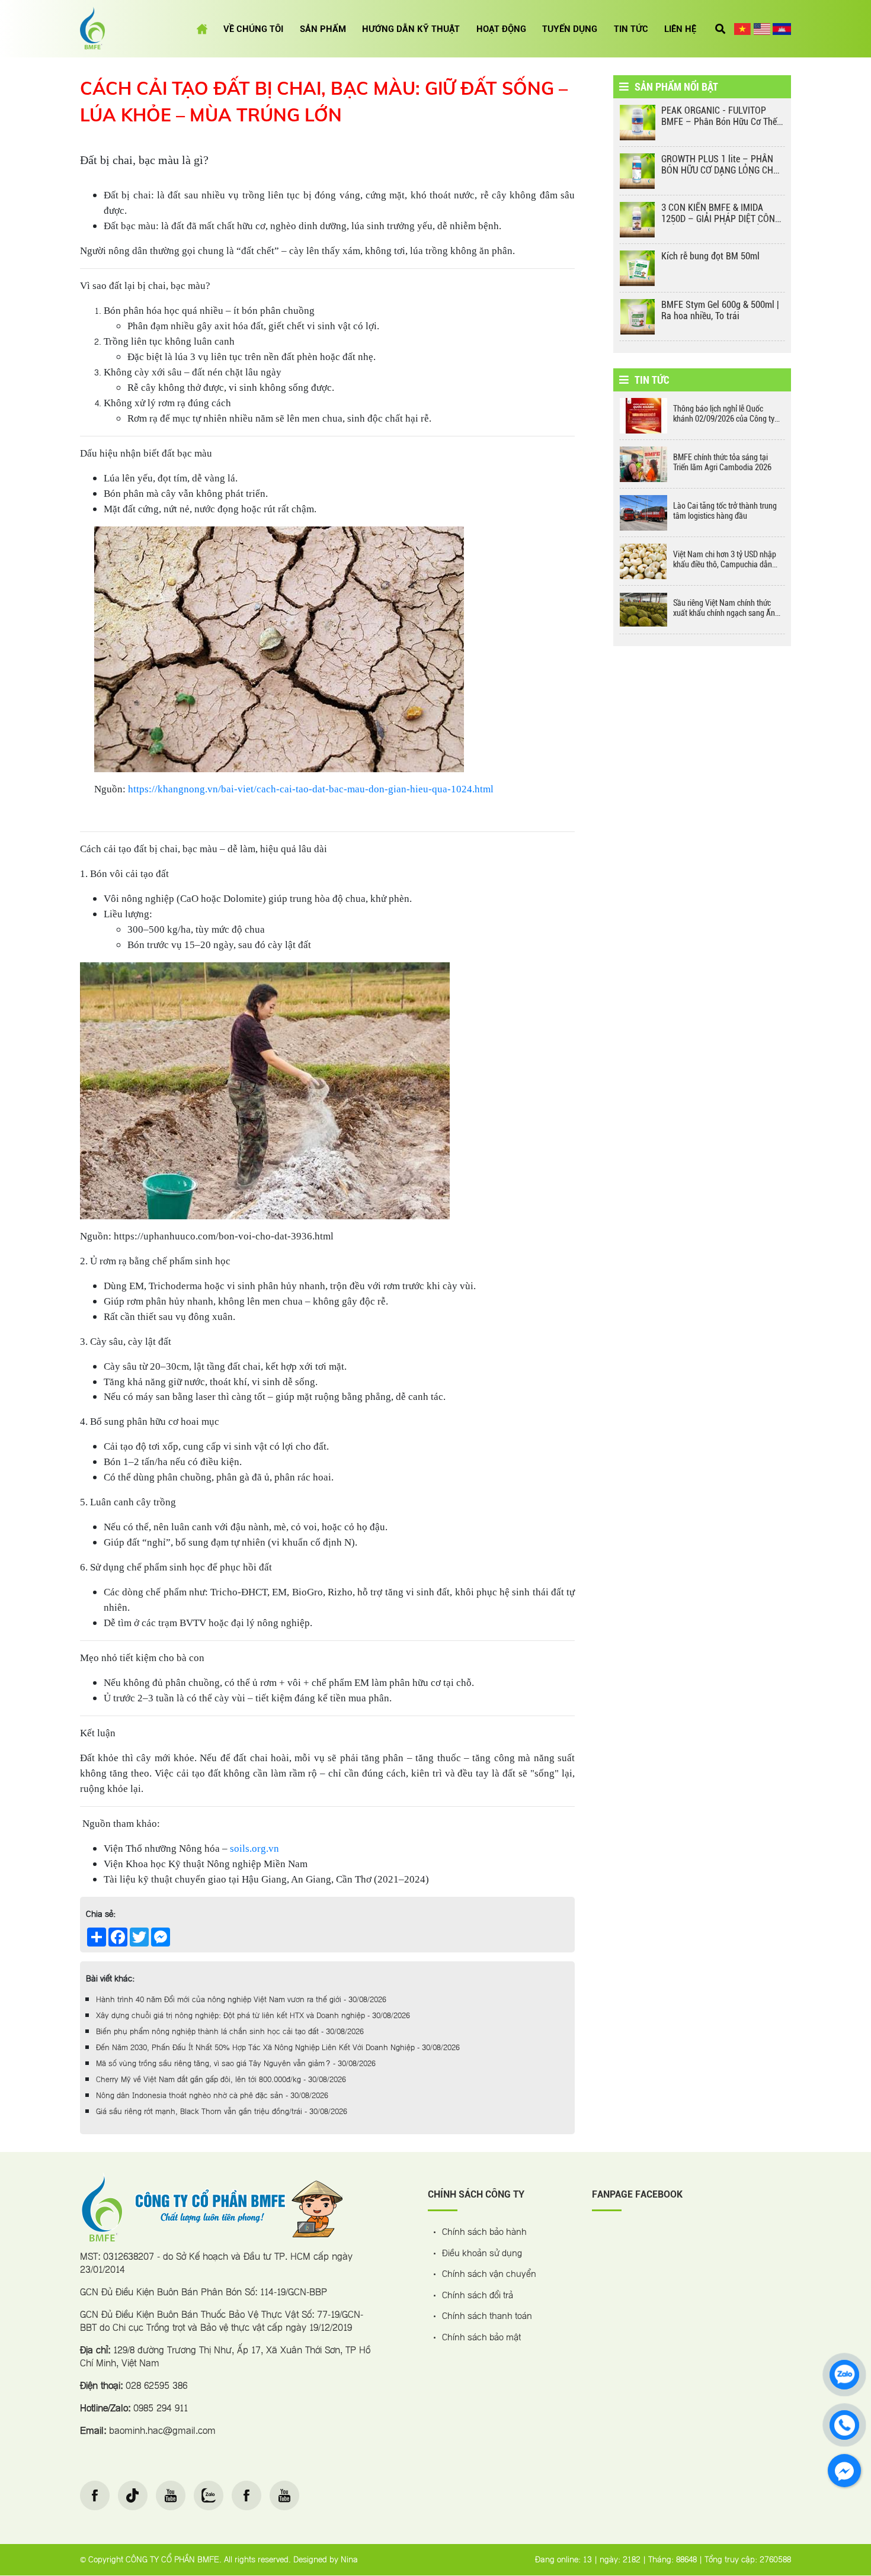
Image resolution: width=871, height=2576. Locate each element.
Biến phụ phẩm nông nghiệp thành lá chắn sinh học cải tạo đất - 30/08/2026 (230, 2032)
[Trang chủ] (202, 29)
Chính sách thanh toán (487, 2317)
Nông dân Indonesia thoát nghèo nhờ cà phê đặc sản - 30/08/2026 (212, 2096)
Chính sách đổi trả (478, 2296)
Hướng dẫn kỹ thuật (411, 29)
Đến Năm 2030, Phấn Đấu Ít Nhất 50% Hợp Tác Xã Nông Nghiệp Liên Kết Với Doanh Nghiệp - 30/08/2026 (278, 2048)
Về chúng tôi (253, 29)
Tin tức (631, 29)
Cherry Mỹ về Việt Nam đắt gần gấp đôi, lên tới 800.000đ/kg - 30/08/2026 (221, 2080)
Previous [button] (604, 226)
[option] (702, 126)
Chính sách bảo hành (484, 2233)
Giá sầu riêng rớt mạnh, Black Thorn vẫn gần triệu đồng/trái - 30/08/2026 (222, 2112)
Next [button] (800, 226)
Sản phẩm (323, 29)
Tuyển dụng (570, 29)
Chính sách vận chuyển (489, 2275)
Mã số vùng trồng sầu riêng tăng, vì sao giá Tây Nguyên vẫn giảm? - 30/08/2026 (236, 2064)
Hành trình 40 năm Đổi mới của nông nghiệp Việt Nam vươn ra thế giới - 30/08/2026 (241, 2000)
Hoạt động (501, 29)
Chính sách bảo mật (481, 2338)
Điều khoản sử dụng (482, 2254)
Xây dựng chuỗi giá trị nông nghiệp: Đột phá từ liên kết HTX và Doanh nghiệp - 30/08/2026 (253, 2016)
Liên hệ (680, 29)
